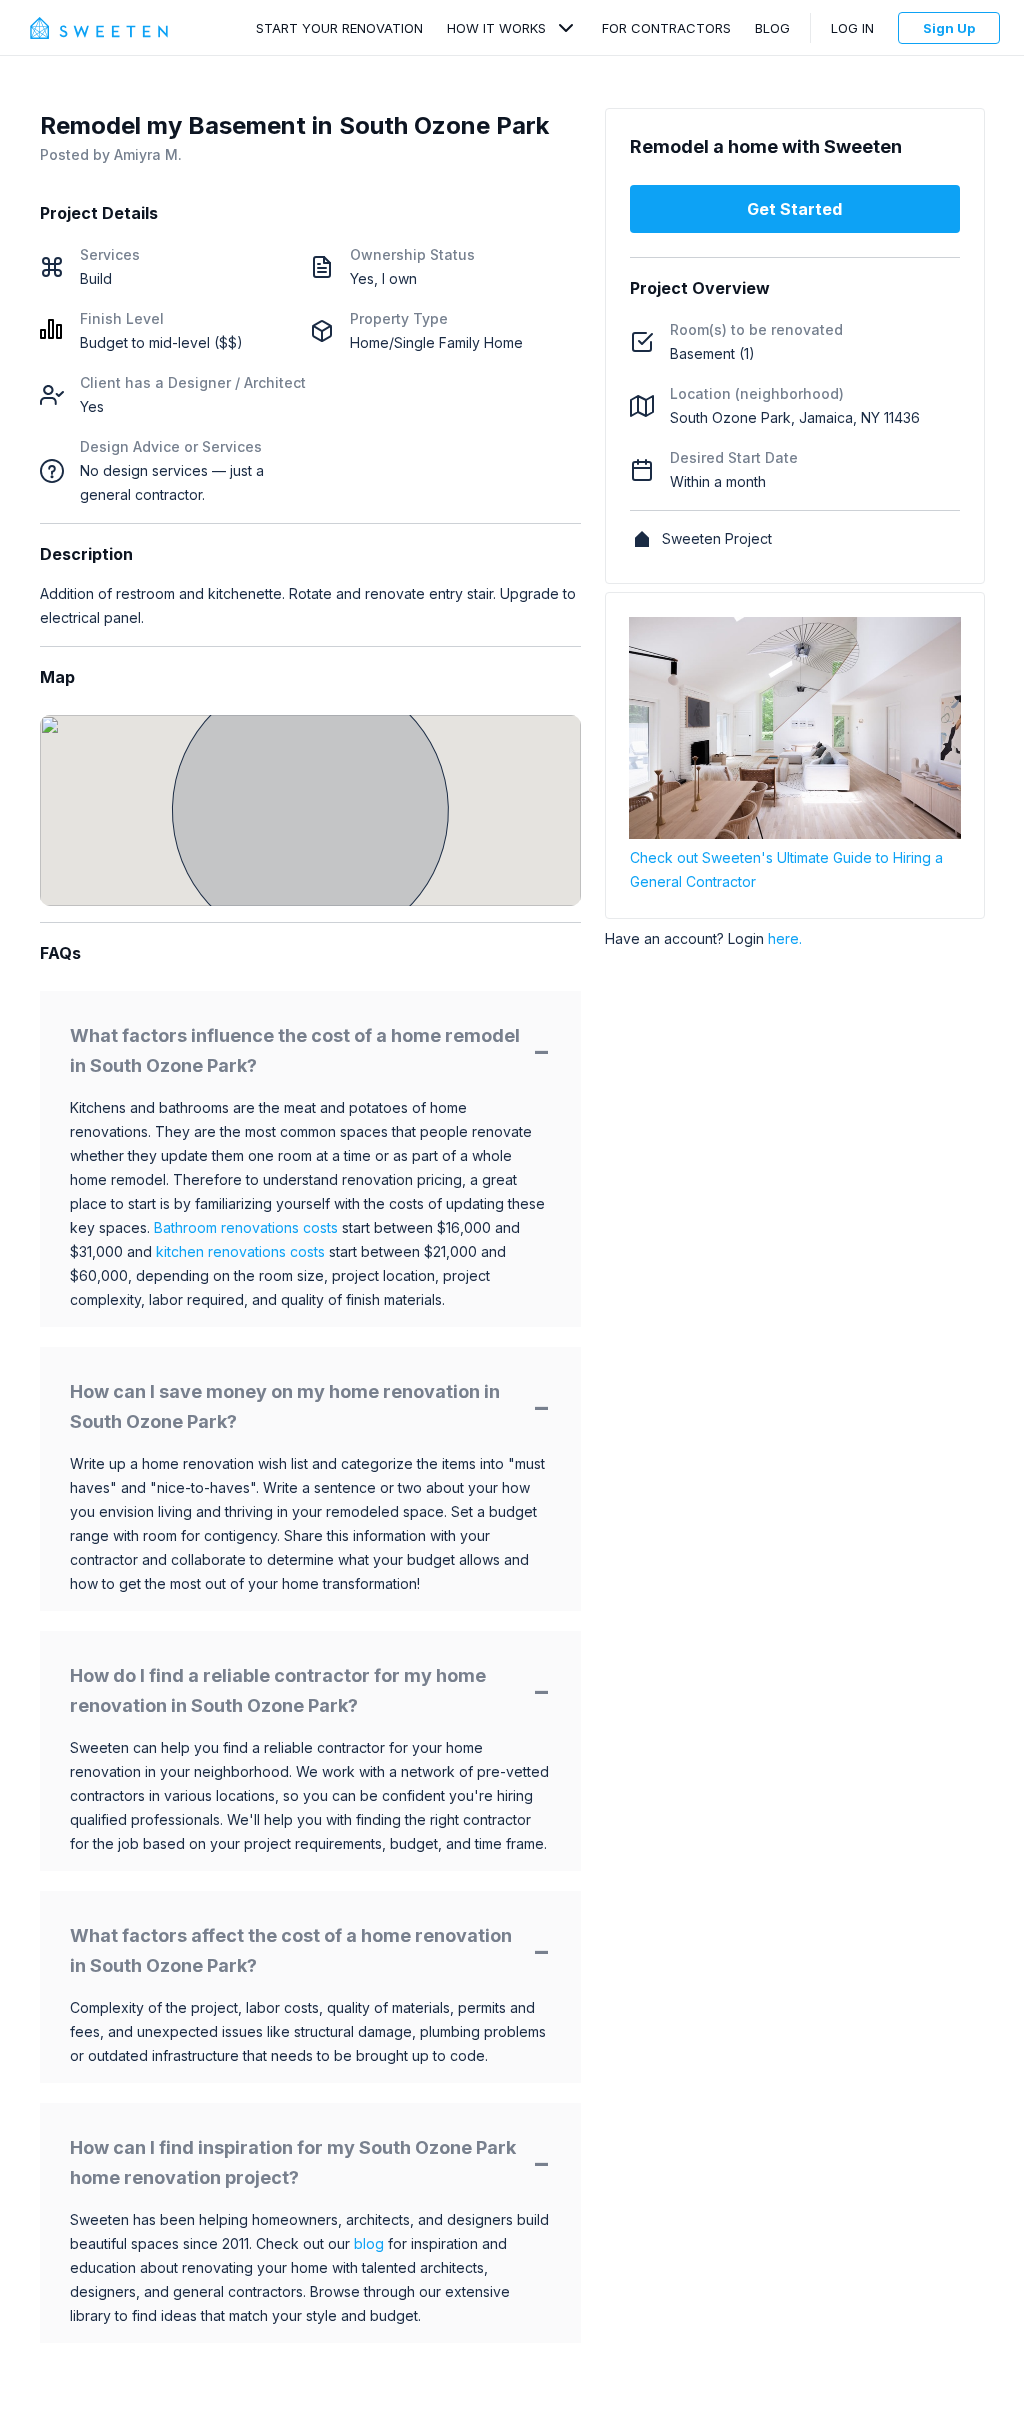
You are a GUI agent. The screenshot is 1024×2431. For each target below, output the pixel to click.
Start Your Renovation (339, 28)
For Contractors (666, 28)
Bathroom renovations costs (246, 1227)
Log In (852, 28)
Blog (772, 28)
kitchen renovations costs (240, 1251)
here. (785, 938)
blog (369, 2243)
